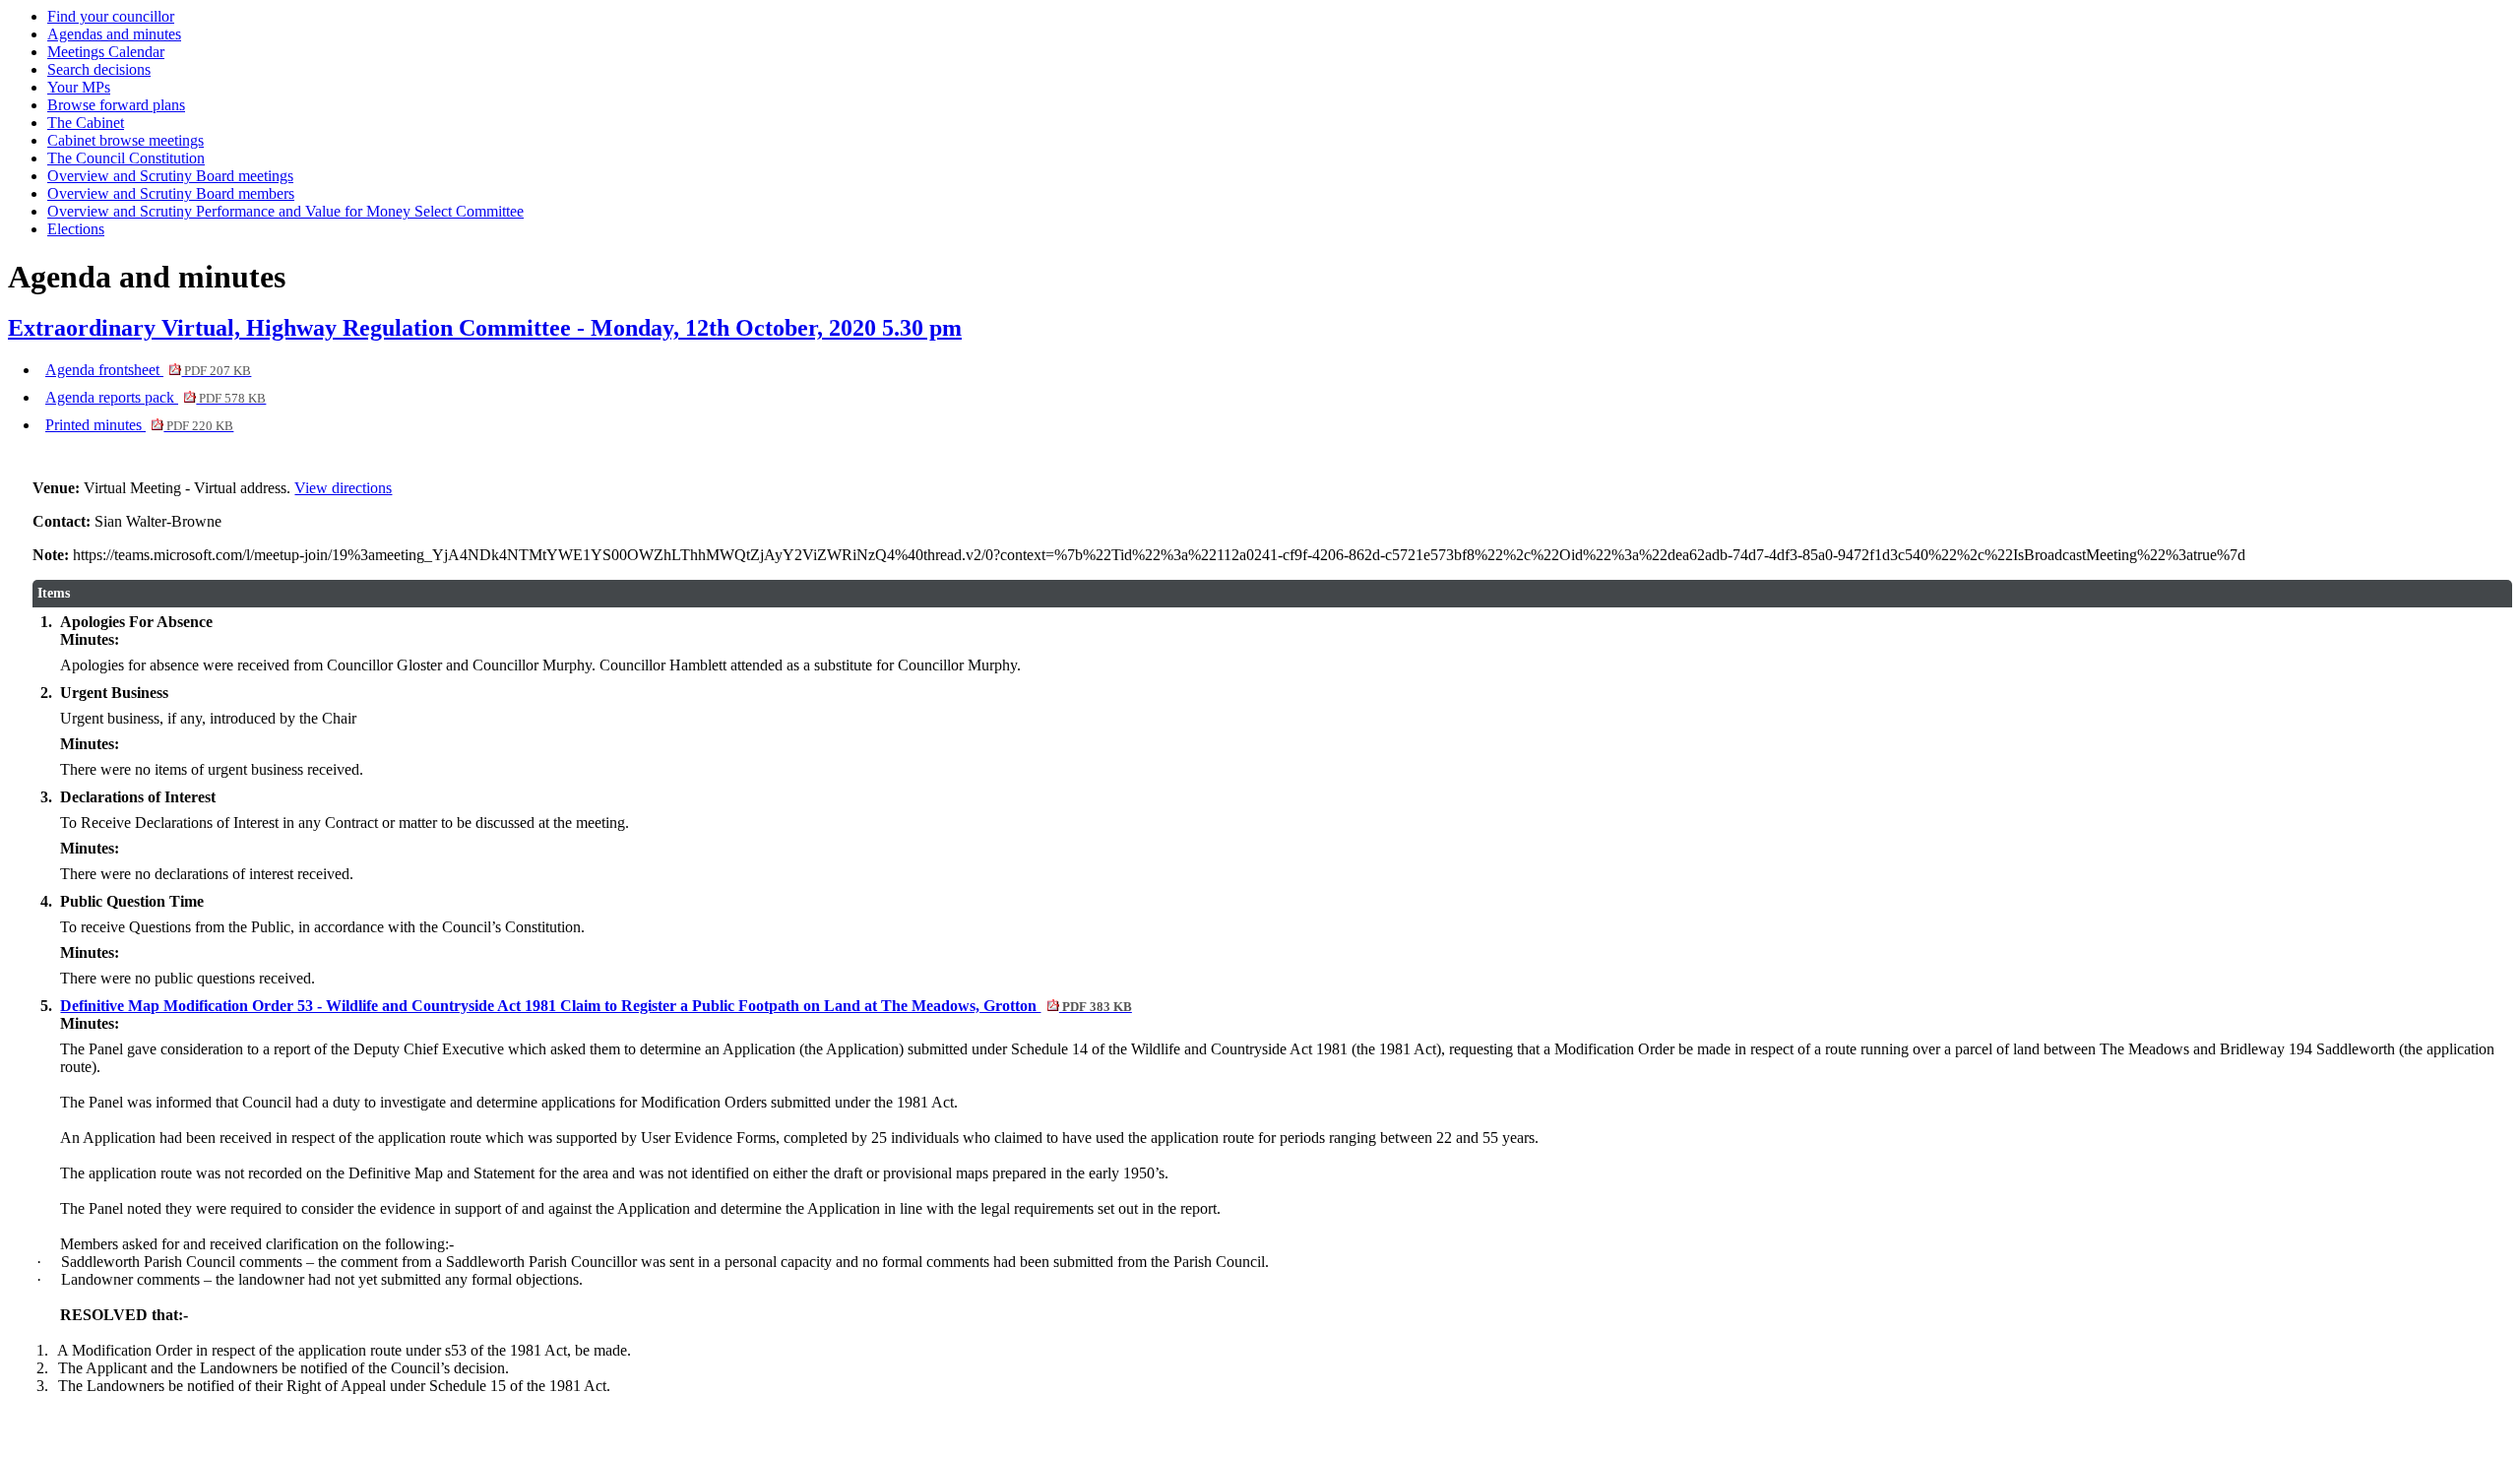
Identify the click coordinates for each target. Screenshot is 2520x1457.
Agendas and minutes (114, 34)
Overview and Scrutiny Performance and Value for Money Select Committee (285, 211)
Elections (76, 229)
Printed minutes (139, 425)
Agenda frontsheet (148, 370)
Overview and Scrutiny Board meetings (170, 176)
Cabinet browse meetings (126, 140)
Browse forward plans (116, 105)
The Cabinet (86, 123)
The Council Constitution (126, 158)
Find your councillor (111, 16)
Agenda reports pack (156, 397)
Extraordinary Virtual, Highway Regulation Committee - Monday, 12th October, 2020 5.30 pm (485, 328)
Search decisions (99, 69)
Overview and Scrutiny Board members (171, 193)
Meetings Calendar (106, 52)
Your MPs (79, 87)
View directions (343, 488)
